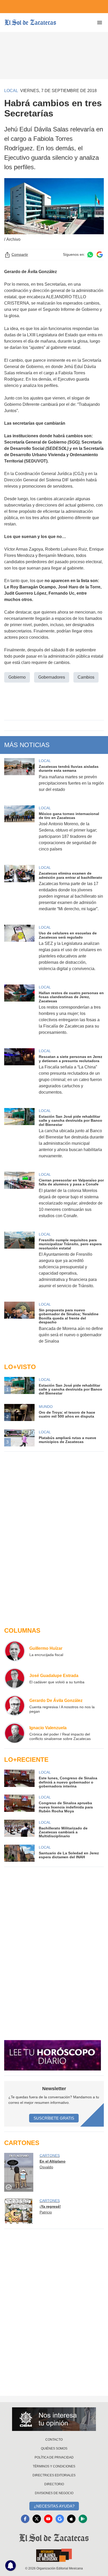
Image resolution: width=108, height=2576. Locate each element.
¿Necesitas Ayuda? (54, 2506)
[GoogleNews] (60, 2519)
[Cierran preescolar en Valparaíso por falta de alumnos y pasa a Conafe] (19, 1199)
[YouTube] (48, 2519)
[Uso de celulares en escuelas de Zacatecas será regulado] (19, 951)
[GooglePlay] (83, 2519)
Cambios (86, 677)
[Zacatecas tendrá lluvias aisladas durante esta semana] (19, 779)
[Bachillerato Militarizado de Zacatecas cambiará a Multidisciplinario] (19, 1829)
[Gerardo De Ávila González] (15, 1706)
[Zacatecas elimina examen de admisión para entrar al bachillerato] (19, 892)
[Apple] (71, 2519)
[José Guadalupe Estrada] (15, 1678)
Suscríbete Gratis (54, 2118)
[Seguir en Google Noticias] (100, 255)
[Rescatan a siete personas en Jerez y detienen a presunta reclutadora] (19, 1075)
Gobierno (17, 677)
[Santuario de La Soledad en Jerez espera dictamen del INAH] (19, 1853)
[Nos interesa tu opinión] (54, 2419)
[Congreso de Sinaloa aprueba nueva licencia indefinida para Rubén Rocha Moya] (19, 1804)
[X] (37, 2519)
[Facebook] (25, 2519)
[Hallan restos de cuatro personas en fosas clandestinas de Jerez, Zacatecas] (19, 1013)
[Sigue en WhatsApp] (90, 255)
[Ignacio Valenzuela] (15, 1733)
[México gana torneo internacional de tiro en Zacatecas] (19, 832)
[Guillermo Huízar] (15, 1651)
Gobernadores (52, 677)
